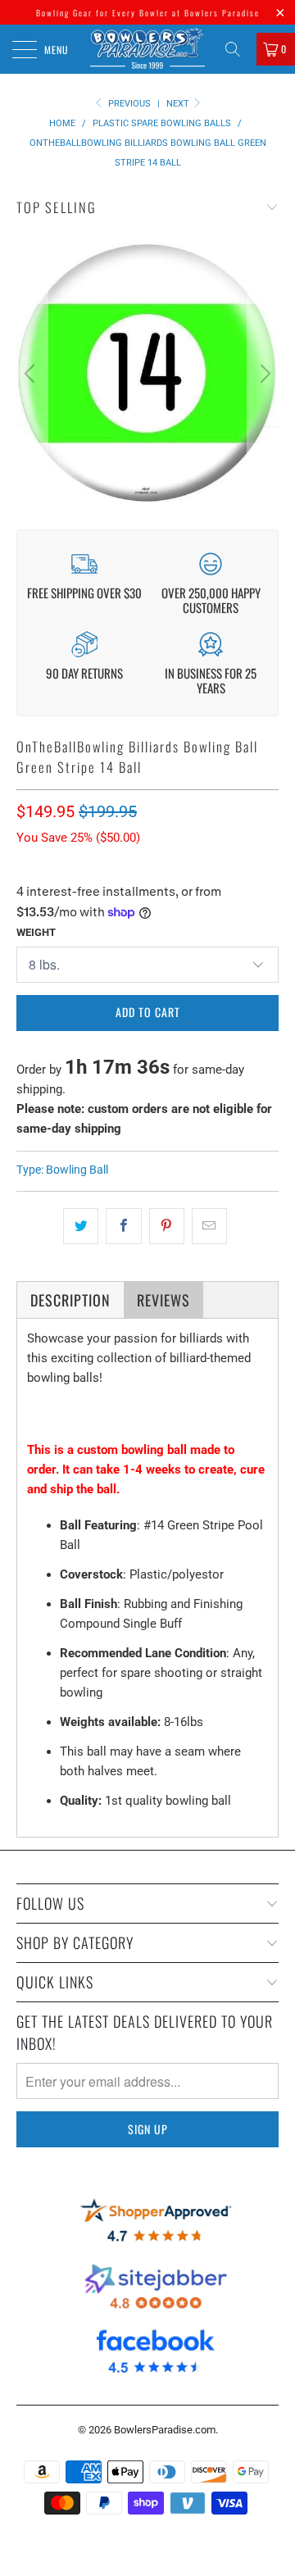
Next (179, 104)
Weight (36, 932)
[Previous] (32, 374)
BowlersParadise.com (165, 2430)
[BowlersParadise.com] (147, 49)
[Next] (263, 374)
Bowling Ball (77, 1170)
